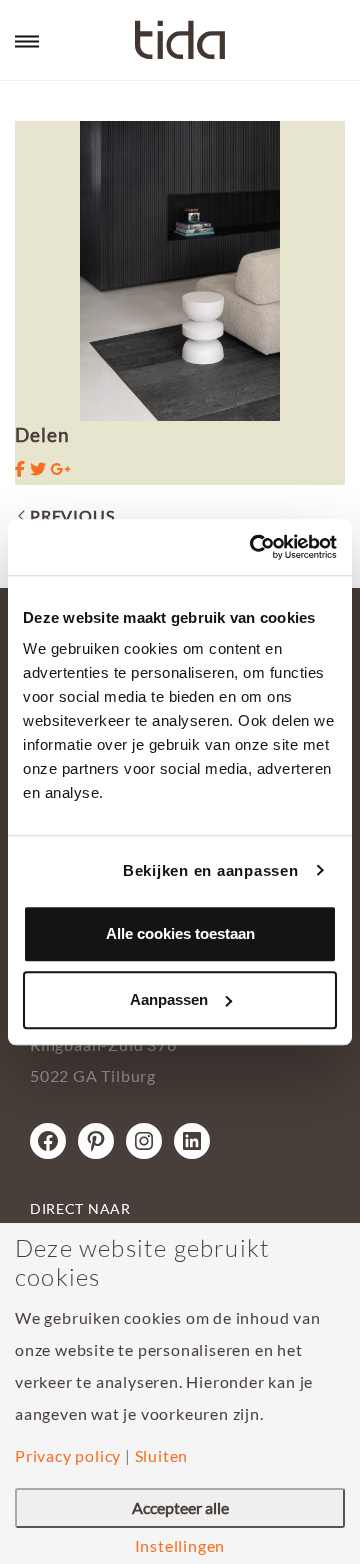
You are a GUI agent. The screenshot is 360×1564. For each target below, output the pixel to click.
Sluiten (162, 1456)
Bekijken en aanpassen (211, 870)
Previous (72, 515)
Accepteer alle (180, 1507)
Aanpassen (169, 999)
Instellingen (180, 1546)
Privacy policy (68, 1456)
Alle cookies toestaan (180, 933)
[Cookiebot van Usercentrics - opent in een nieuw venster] (254, 547)
